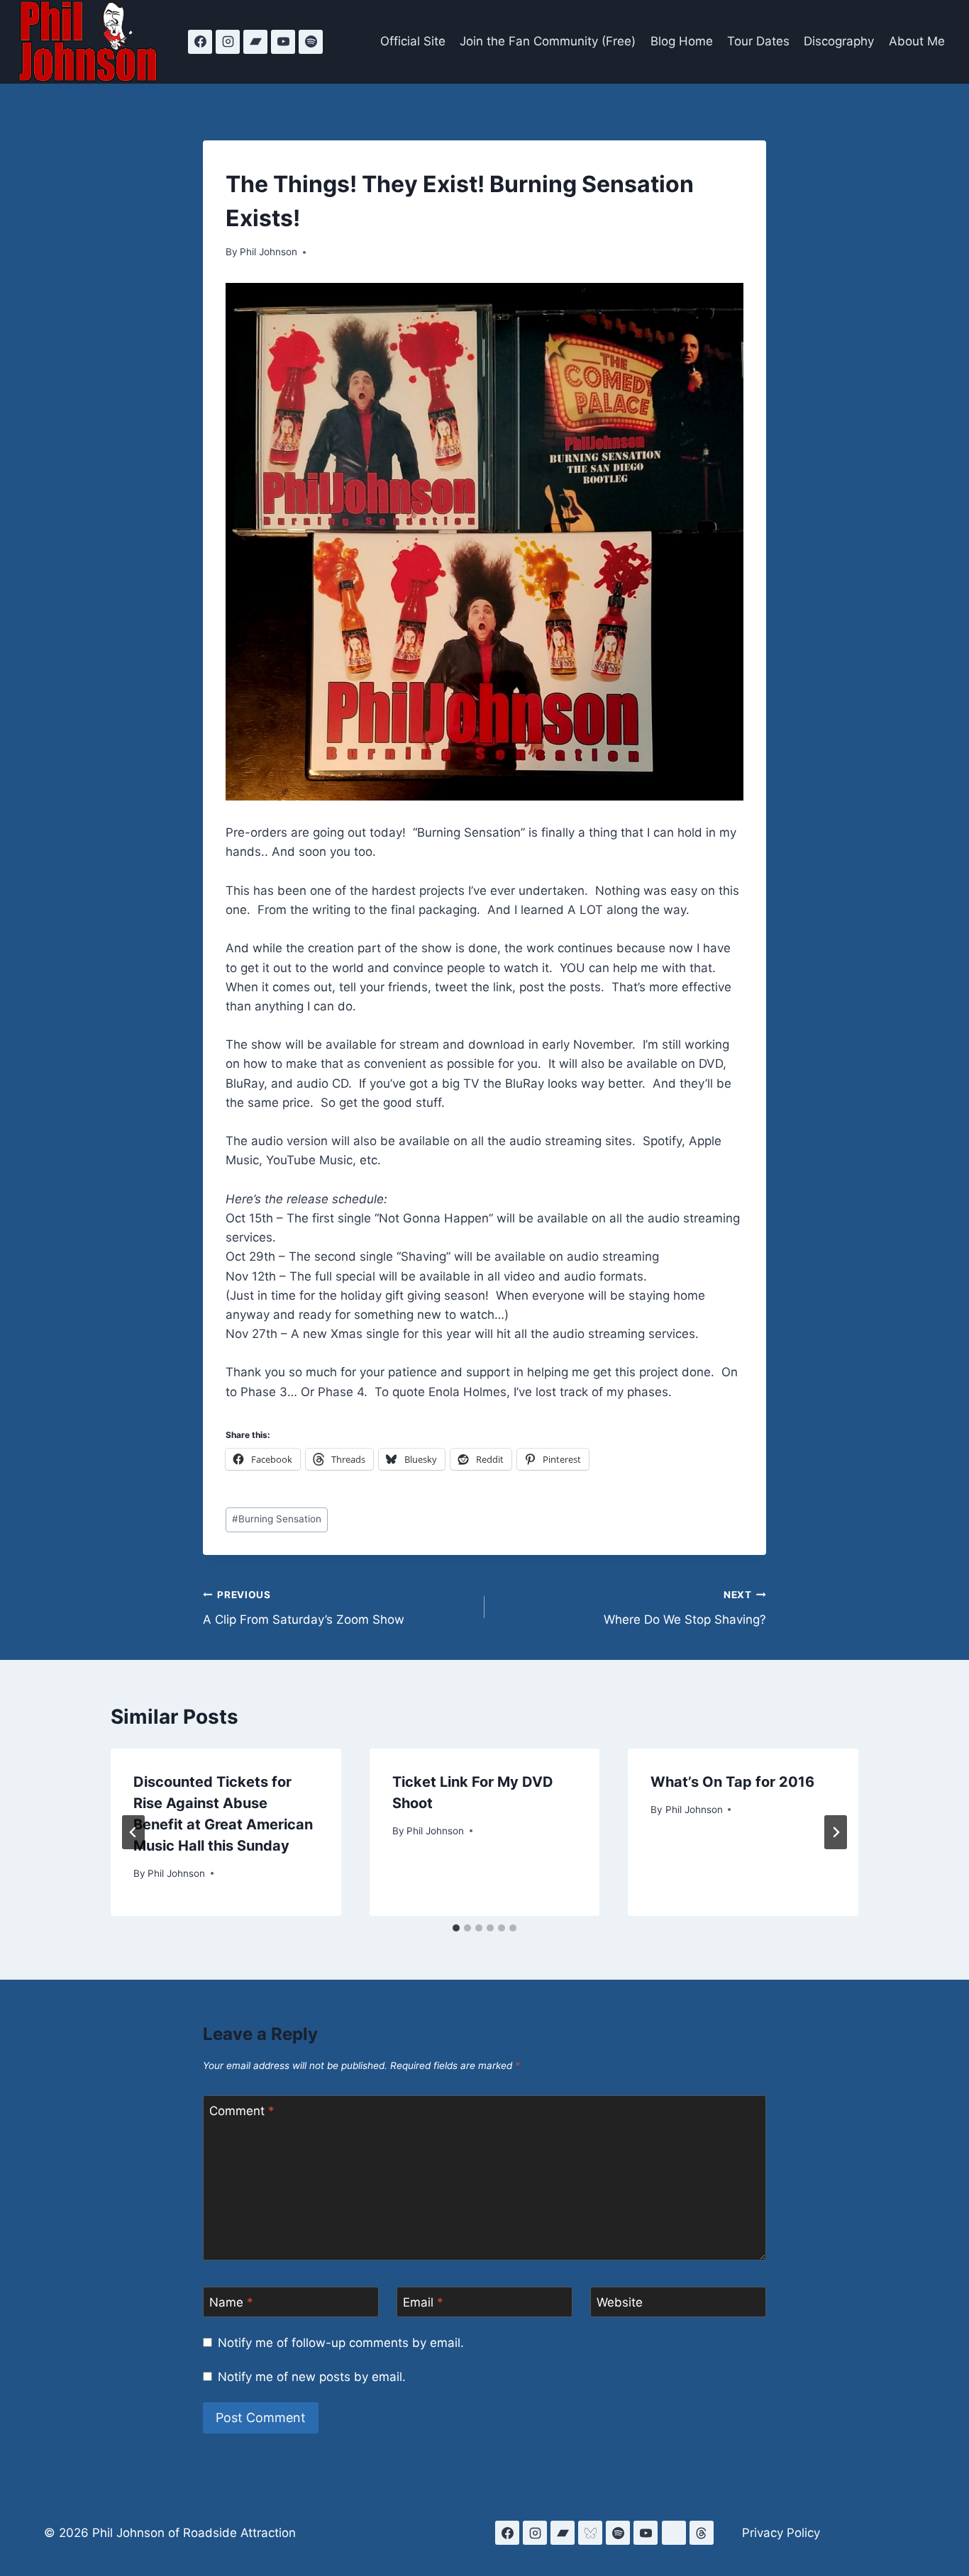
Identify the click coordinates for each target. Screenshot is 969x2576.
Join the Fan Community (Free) (548, 41)
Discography (839, 41)
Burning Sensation (277, 1519)
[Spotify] (311, 42)
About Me (917, 41)
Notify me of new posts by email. (312, 2377)
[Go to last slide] (133, 1832)
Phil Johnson (268, 252)
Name (231, 2302)
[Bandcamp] (255, 42)
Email (423, 2302)
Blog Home (682, 41)
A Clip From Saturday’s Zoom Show (304, 1608)
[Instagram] (228, 42)
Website (620, 2302)
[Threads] (702, 2533)
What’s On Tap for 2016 (732, 1782)
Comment (242, 2111)
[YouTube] (283, 42)
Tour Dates (758, 41)
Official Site (413, 41)
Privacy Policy (781, 2533)
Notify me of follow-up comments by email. (341, 2343)
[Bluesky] (590, 2533)
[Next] (836, 1832)
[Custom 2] (674, 2533)
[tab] (456, 1928)
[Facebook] (200, 42)
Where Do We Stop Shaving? (685, 1608)
